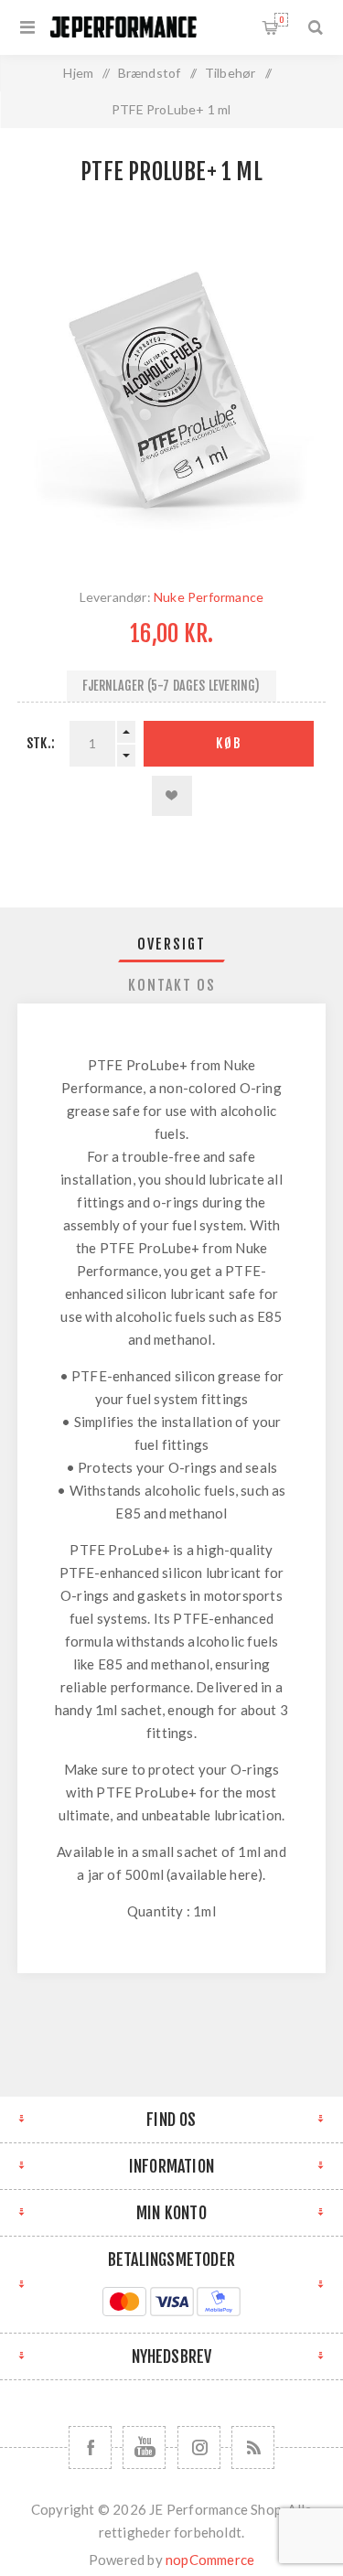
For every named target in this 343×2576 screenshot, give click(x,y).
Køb (229, 743)
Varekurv (281, 20)
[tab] (172, 944)
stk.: (41, 743)
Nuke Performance (209, 597)
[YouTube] (144, 2447)
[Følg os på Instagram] (199, 2447)
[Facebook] (90, 2447)
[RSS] (253, 2447)
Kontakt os (172, 985)
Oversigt (171, 944)
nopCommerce (210, 2560)
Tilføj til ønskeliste (172, 796)
